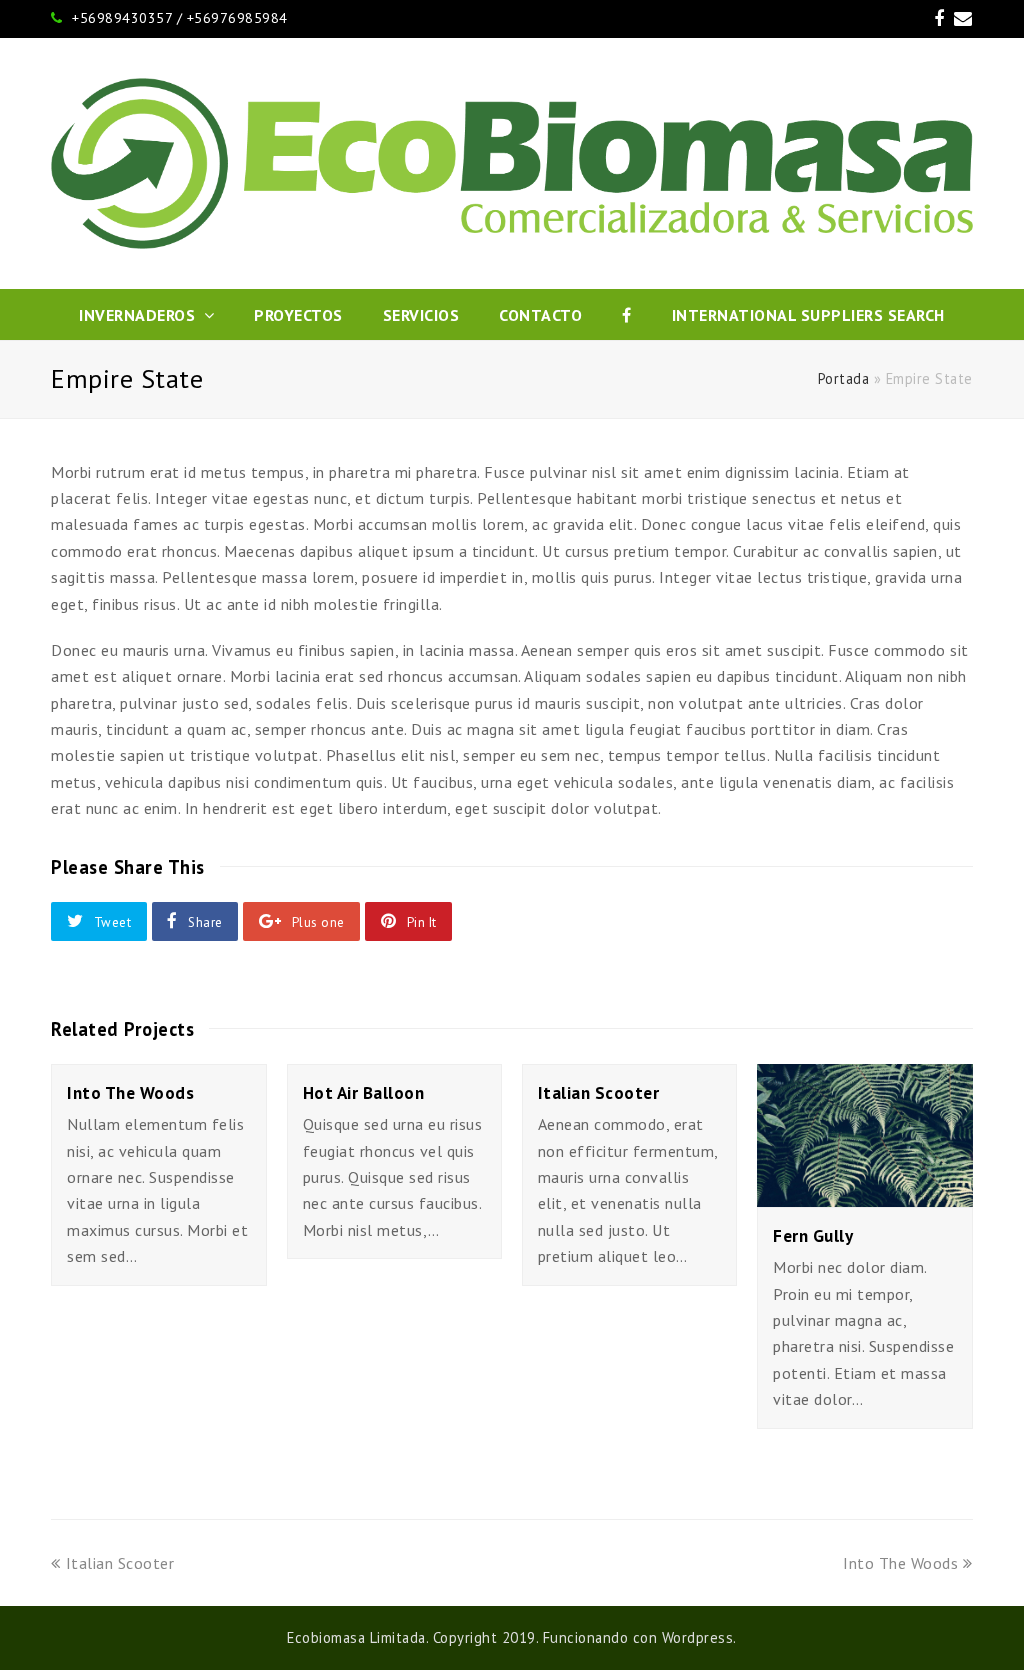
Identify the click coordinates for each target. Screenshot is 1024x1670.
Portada (844, 378)
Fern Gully (813, 1235)
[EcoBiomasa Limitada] (512, 163)
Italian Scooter (599, 1092)
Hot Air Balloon (364, 1092)
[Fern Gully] (864, 1194)
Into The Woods (130, 1092)
